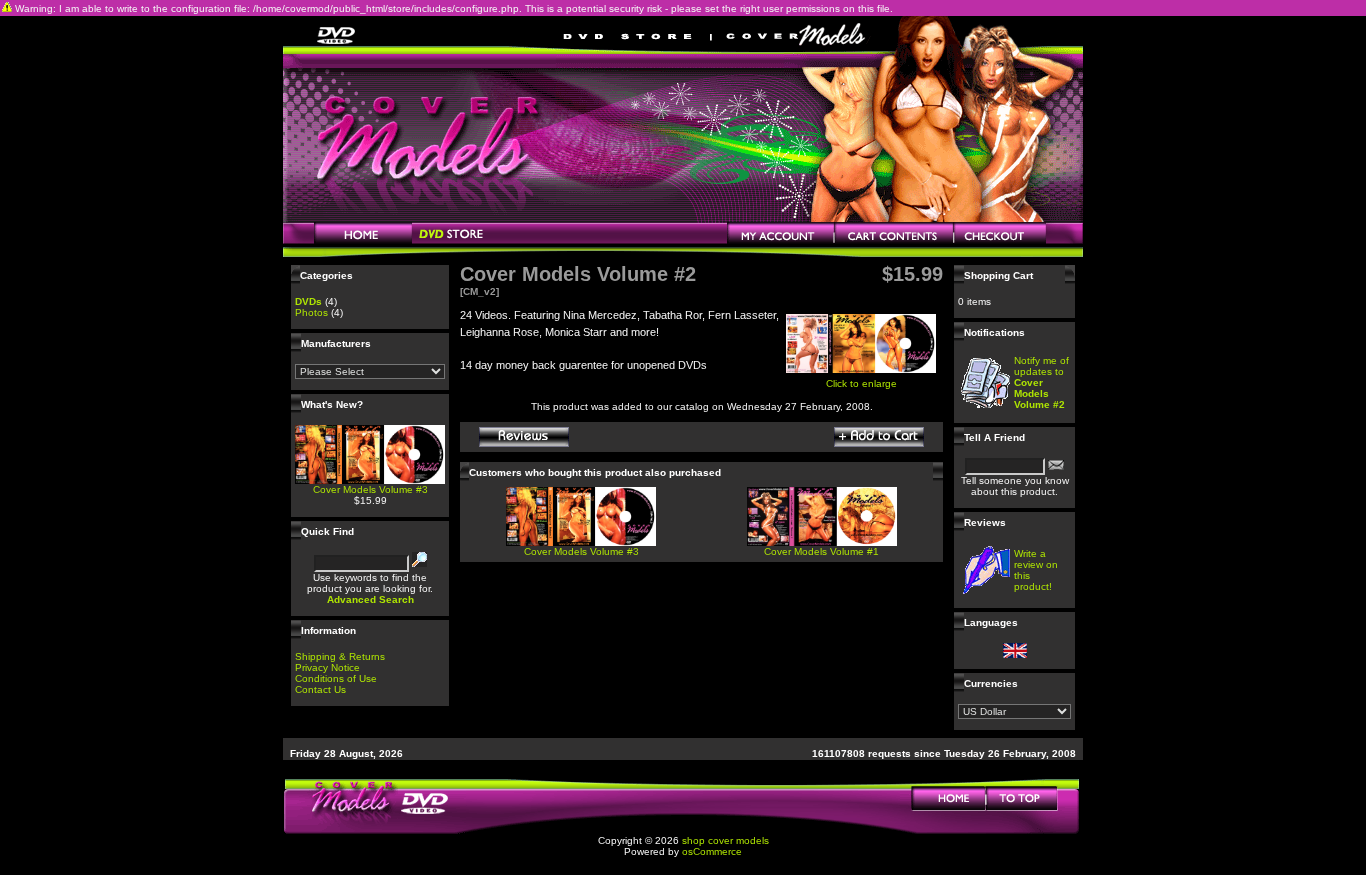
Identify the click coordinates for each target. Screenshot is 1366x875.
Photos (311, 312)
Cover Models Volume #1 (821, 551)
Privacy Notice (327, 667)
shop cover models (725, 840)
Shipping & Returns (340, 656)
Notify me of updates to (1041, 382)
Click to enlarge (861, 383)
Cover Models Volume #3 (370, 489)
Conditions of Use (336, 678)
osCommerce (712, 851)
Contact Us (320, 689)
